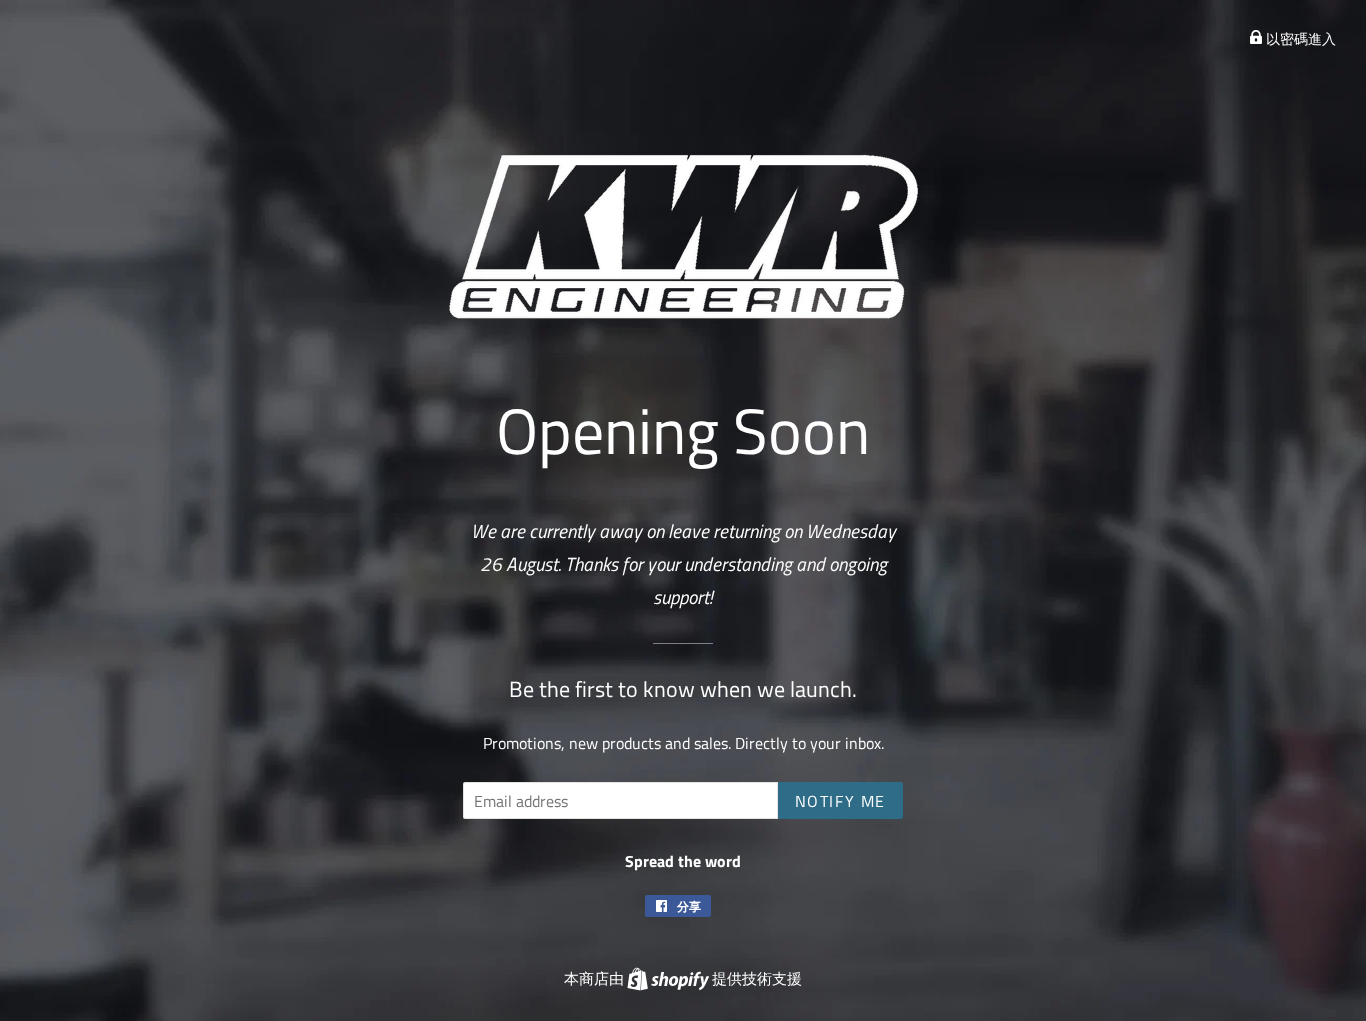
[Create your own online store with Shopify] (669, 978)
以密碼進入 (1299, 38)
